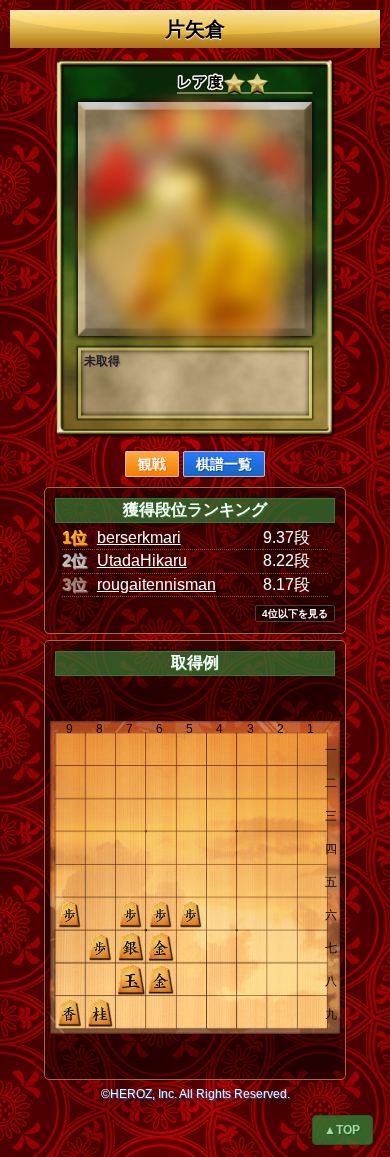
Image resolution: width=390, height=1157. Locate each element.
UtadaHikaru (142, 560)
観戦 (152, 464)
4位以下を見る (295, 613)
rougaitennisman (156, 584)
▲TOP (342, 1130)
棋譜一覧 (224, 464)
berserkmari (139, 537)
